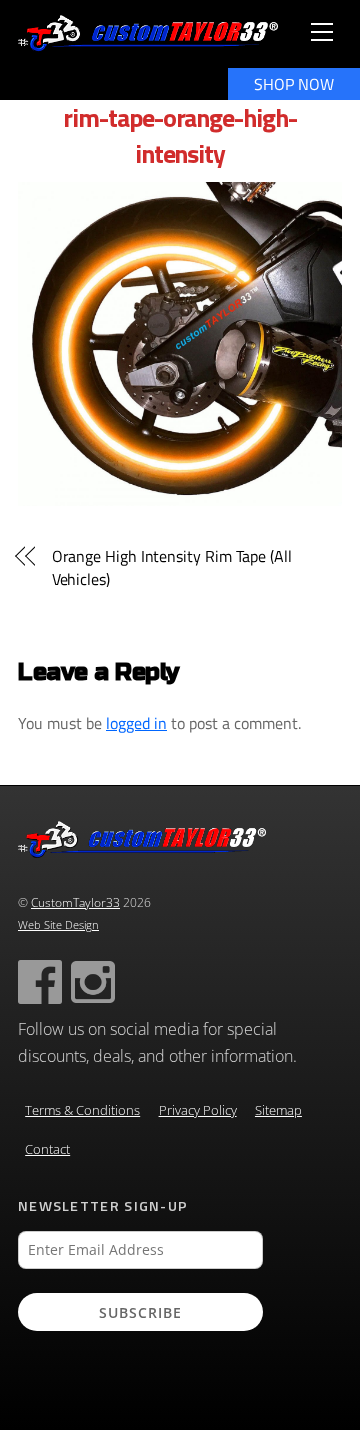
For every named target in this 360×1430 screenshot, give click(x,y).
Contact (47, 1149)
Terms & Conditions (82, 1110)
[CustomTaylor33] (148, 43)
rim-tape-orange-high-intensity (180, 135)
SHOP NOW (294, 84)
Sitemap (278, 1110)
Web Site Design (58, 925)
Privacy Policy (198, 1110)
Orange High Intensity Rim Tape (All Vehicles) (172, 567)
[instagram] (93, 980)
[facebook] (40, 980)
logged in (136, 723)
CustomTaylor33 (75, 902)
